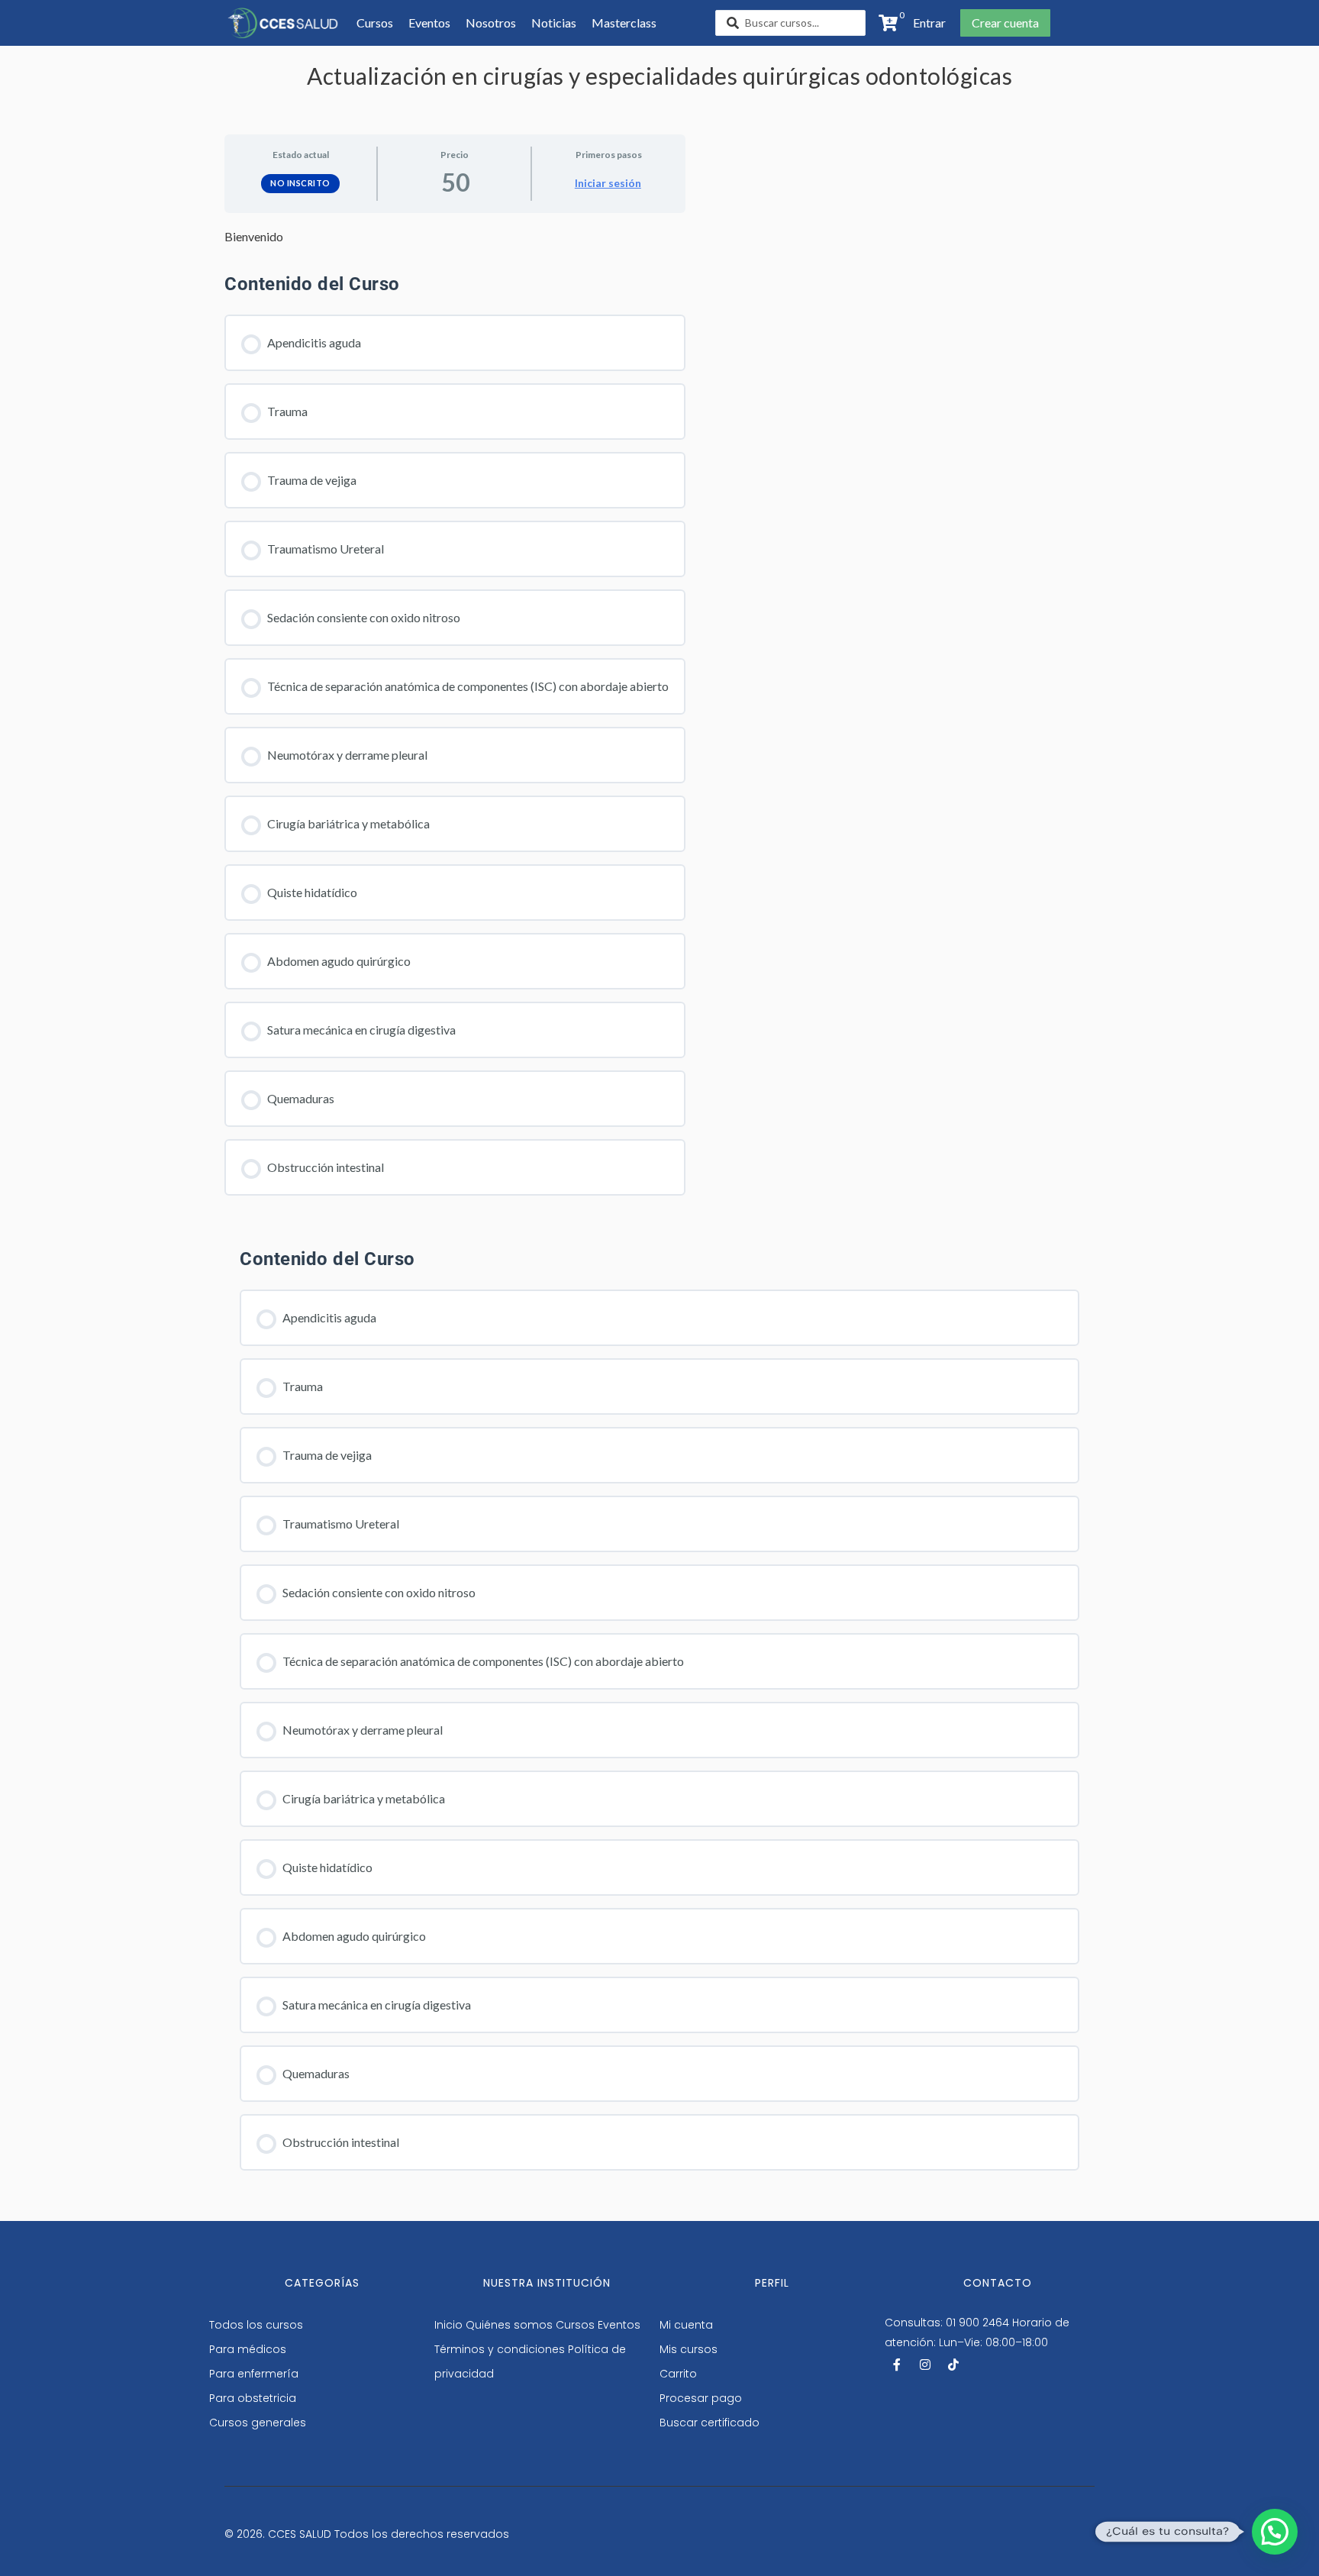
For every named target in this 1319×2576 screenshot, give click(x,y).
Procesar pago (701, 2398)
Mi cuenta (686, 2325)
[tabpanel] (455, 237)
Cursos (575, 2325)
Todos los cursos (256, 2325)
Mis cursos (689, 2349)
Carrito (678, 2374)
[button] (925, 23)
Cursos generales (258, 2423)
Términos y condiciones (500, 2349)
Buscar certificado (709, 2423)
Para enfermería (254, 2374)
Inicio (448, 2325)
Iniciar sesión (608, 183)
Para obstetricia (253, 2398)
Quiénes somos (509, 2325)
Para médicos (248, 2349)
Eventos (619, 2325)
